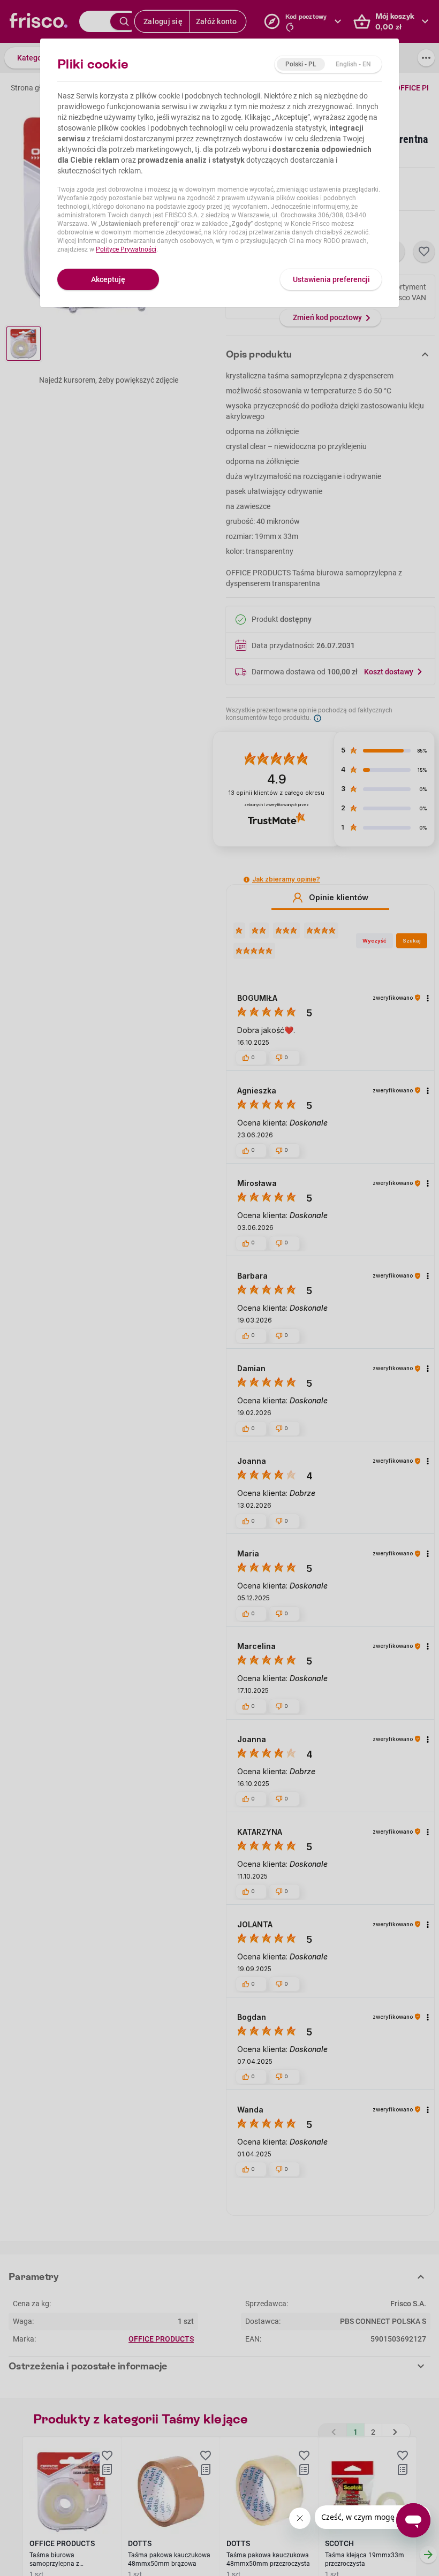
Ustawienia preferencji (331, 279)
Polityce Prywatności (126, 249)
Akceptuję (108, 279)
